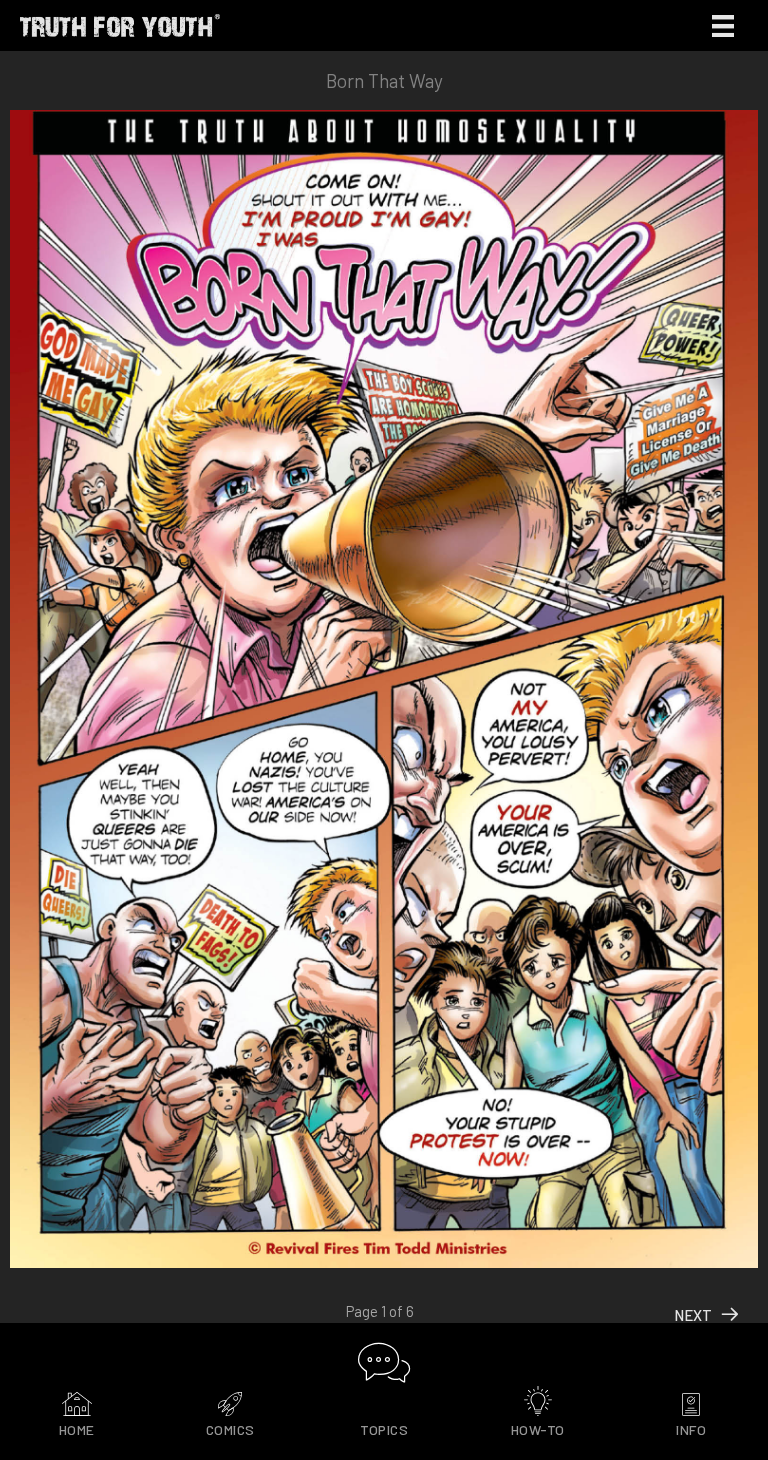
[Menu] (723, 25)
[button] (384, 1363)
